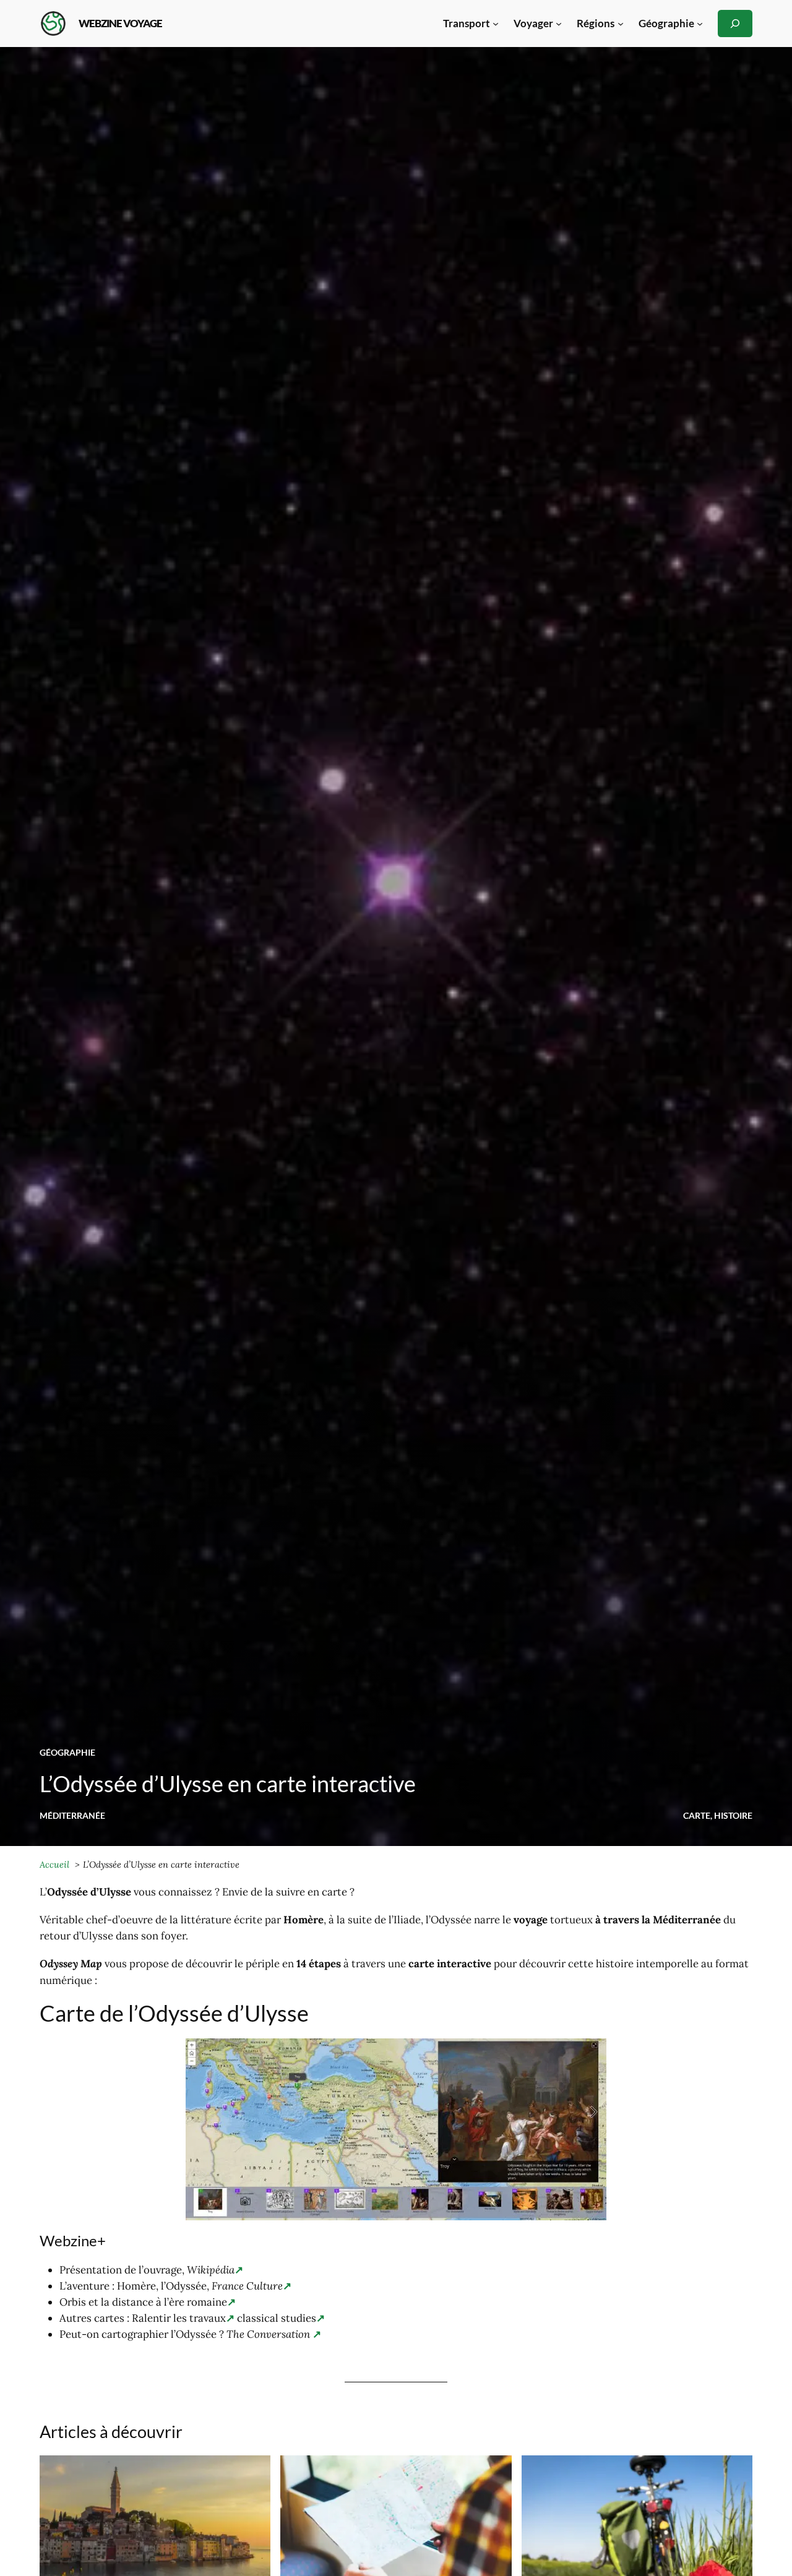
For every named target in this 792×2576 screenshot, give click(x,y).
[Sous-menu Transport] (496, 24)
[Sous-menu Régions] (621, 24)
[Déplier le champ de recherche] (735, 23)
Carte (697, 1815)
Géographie (67, 1752)
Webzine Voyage (120, 23)
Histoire (733, 1815)
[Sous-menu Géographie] (700, 24)
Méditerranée (72, 1815)
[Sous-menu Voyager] (559, 24)
